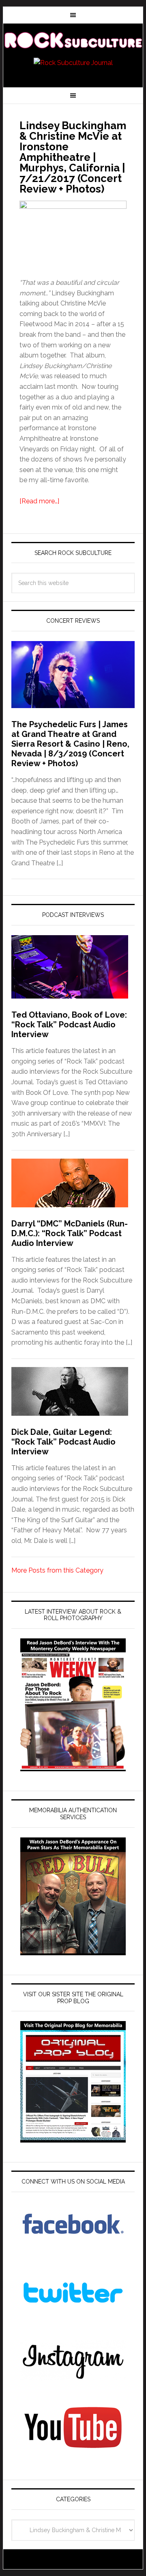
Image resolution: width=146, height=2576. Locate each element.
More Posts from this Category (57, 1570)
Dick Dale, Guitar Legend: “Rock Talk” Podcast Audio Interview (63, 1442)
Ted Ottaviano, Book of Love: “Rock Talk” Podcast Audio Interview (69, 1025)
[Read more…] (39, 501)
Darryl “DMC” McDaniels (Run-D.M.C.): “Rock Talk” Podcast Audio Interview (70, 1233)
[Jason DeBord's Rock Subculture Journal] (73, 41)
